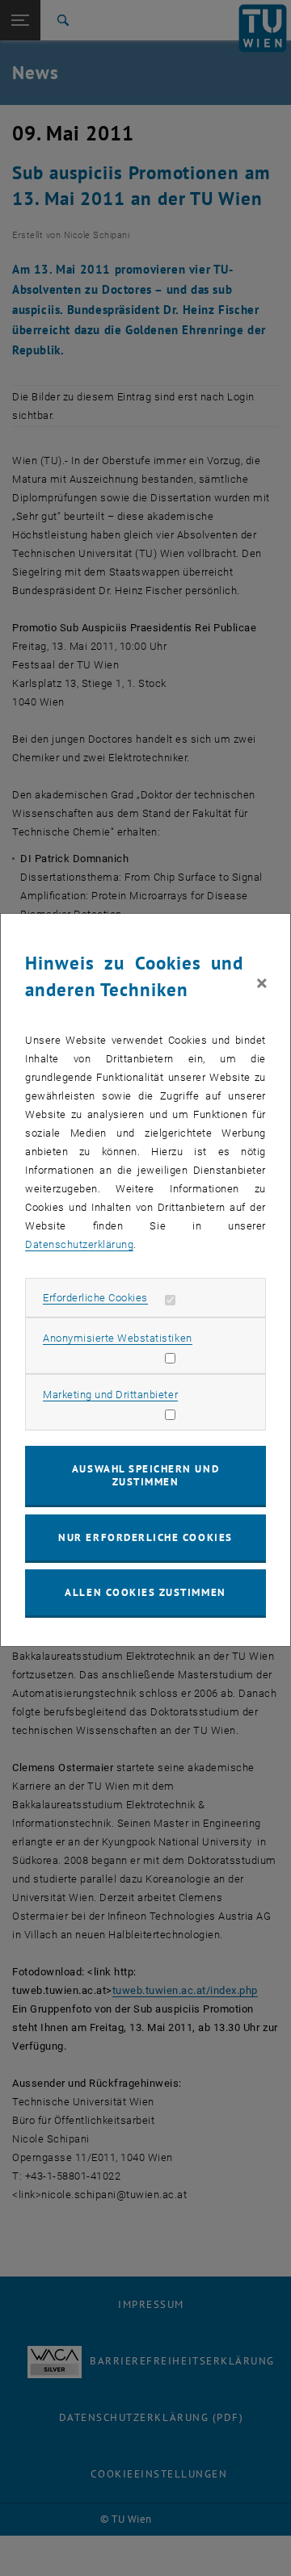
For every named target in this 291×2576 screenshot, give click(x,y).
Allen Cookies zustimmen (145, 1592)
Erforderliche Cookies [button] (95, 1298)
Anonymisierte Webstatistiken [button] (117, 1338)
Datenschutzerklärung (79, 1244)
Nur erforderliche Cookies (145, 1537)
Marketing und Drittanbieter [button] (110, 1395)
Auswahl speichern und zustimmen (145, 1475)
